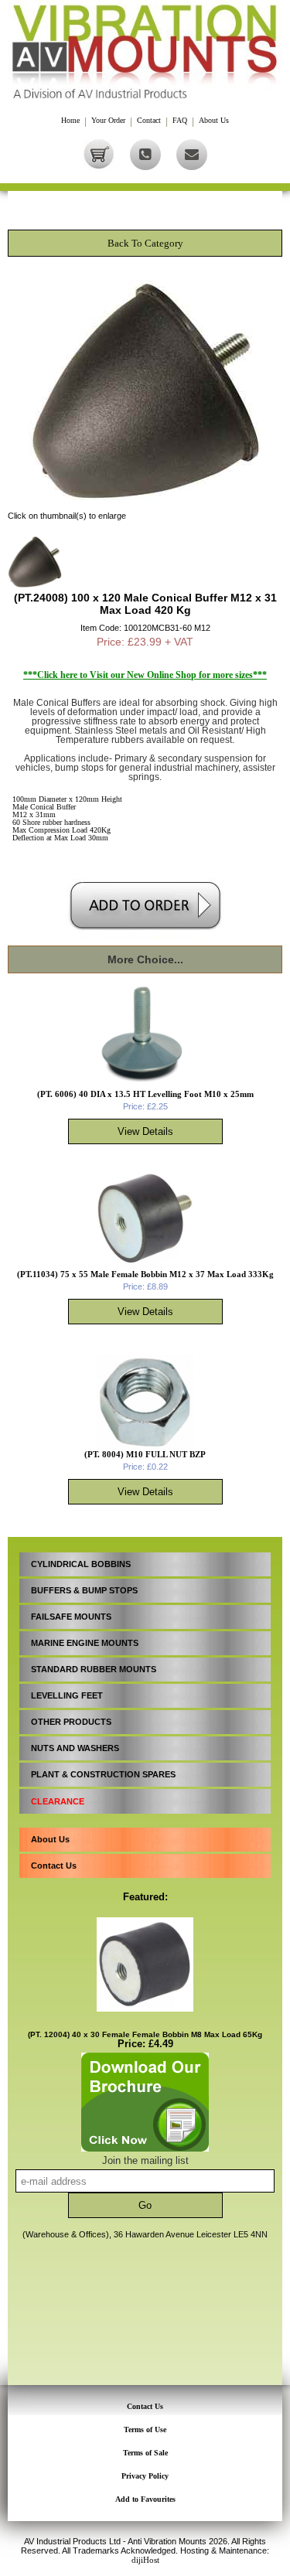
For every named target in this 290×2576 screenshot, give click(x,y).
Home (70, 121)
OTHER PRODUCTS (71, 1722)
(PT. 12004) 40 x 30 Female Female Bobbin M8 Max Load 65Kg (145, 2034)
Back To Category (145, 243)
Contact (149, 121)
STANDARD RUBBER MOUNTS (94, 1669)
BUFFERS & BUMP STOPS (84, 1590)
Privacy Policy (145, 2476)
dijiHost (145, 2560)
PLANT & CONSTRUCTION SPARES (103, 1774)
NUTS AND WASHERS (75, 1748)
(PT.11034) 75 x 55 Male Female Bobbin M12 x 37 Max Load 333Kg (145, 1274)
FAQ (180, 121)
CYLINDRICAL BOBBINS (81, 1564)
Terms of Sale (145, 2453)
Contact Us (54, 1866)
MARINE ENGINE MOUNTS (85, 1643)
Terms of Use (145, 2429)
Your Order (108, 121)
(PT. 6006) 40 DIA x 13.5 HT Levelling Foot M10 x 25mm (145, 1094)
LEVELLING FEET (67, 1695)
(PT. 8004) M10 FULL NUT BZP (145, 1454)
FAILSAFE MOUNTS (71, 1617)
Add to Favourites (145, 2499)
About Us (214, 121)
